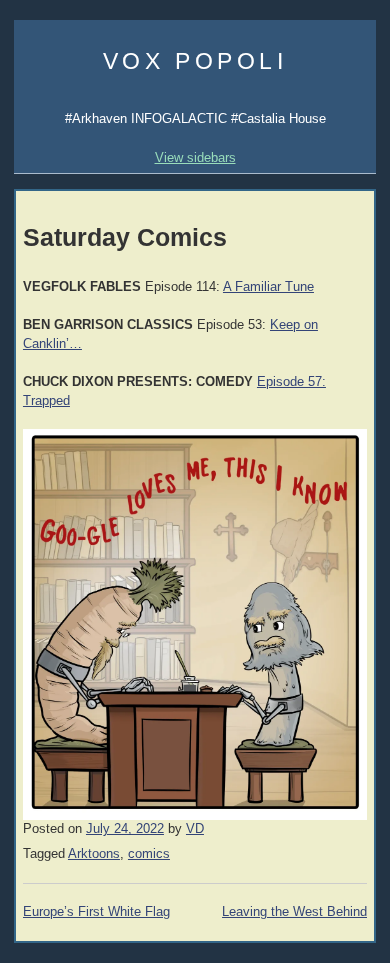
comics (149, 854)
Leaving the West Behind (294, 912)
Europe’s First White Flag (96, 912)
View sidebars (195, 157)
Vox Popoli (195, 61)
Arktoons (94, 854)
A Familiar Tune (268, 287)
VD (195, 829)
